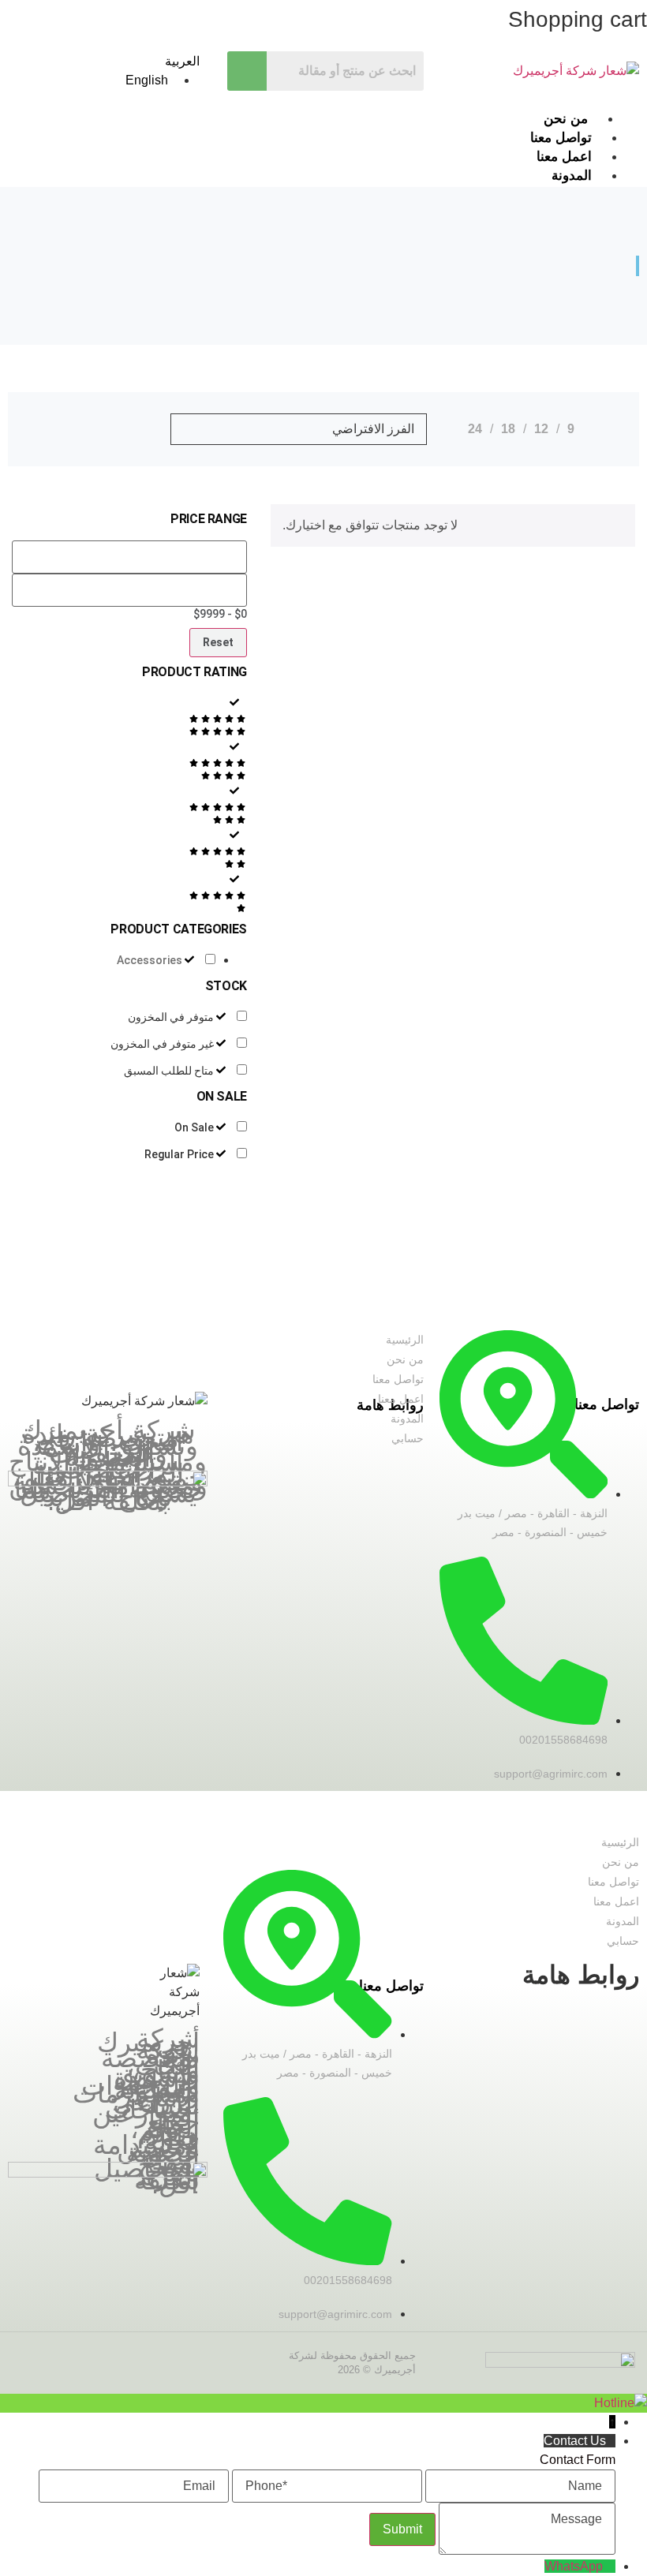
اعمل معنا (399, 1399)
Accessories (150, 960)
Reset (218, 642)
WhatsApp (574, 2566)
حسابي (408, 1438)
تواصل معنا (561, 138)
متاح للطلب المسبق (169, 1071)
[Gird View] (80, 429)
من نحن (566, 119)
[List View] (49, 429)
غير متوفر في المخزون (162, 1044)
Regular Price (179, 1154)
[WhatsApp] (609, 2566)
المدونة (407, 1419)
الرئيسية (405, 1340)
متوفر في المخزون (171, 1017)
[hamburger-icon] (617, 118)
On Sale (194, 1127)
